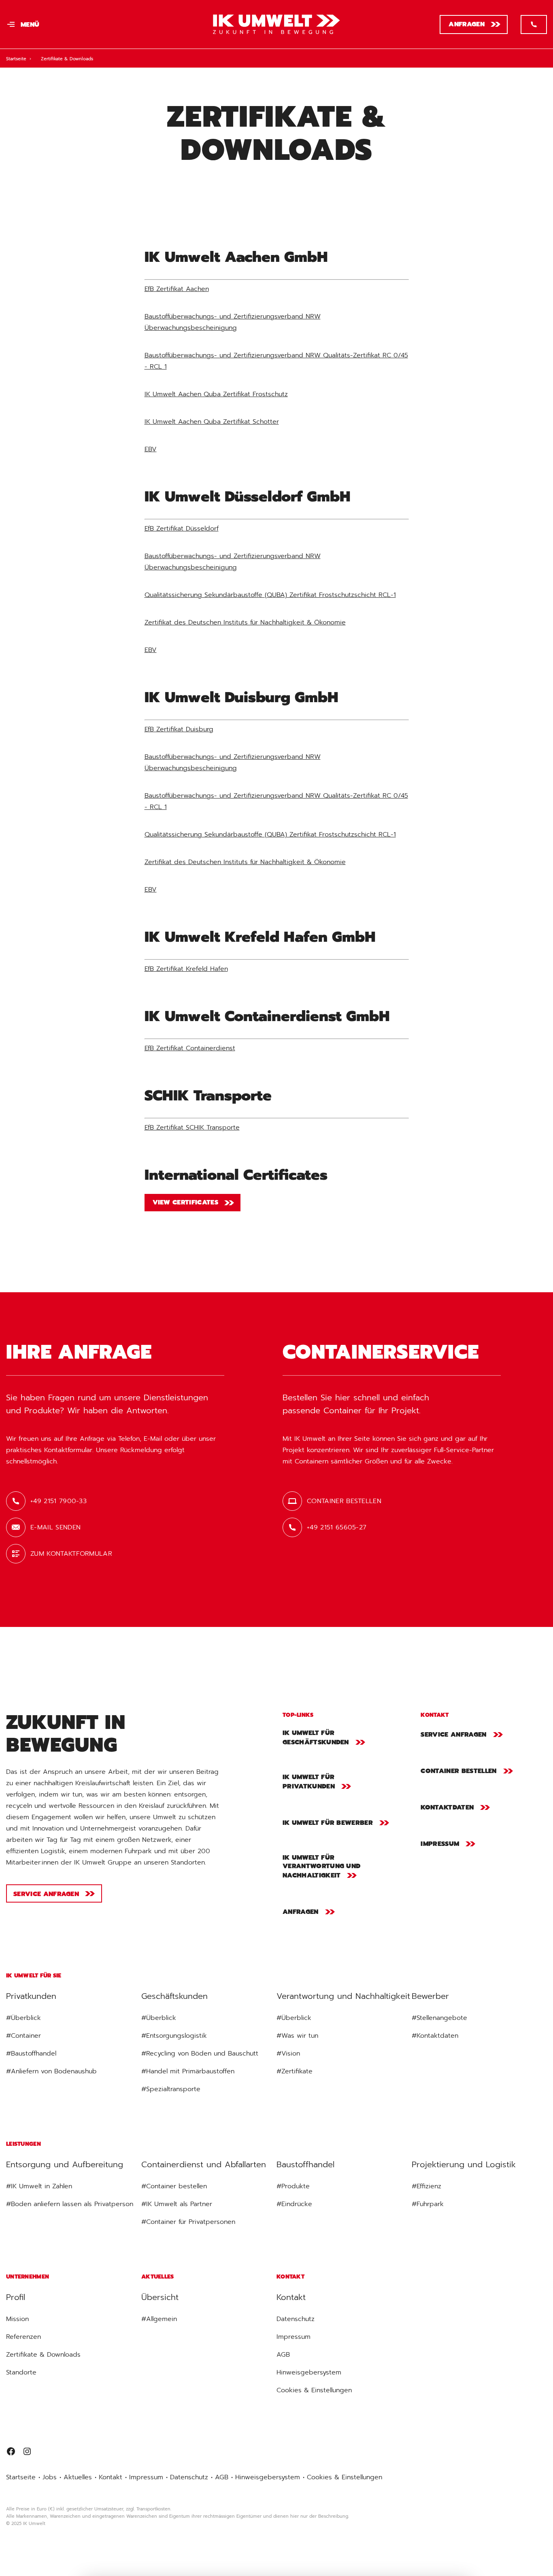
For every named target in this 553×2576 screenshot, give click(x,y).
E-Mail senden (55, 1527)
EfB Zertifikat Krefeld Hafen (186, 969)
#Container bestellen (174, 2186)
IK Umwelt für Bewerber (328, 1823)
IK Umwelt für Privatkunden (309, 1782)
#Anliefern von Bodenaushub (51, 2071)
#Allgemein (159, 2319)
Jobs (50, 2477)
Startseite (16, 59)
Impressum (440, 1844)
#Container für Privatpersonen (188, 2222)
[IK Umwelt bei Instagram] (27, 2453)
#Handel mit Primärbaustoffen (188, 2071)
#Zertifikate (295, 2071)
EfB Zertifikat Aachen (177, 289)
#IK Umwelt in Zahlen (39, 2186)
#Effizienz (426, 2186)
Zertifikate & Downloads (43, 2355)
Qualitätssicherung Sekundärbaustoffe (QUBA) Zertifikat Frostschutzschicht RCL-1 (270, 595)
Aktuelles (78, 2477)
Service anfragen (46, 1894)
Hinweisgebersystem (309, 2372)
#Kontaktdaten (435, 2036)
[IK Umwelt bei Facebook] (11, 2453)
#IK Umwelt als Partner (177, 2204)
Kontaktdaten (447, 1807)
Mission (17, 2319)
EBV (151, 449)
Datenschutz (296, 2319)
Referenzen (23, 2337)
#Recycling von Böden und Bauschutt (200, 2054)
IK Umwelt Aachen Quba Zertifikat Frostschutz (216, 394)
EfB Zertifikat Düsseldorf (182, 529)
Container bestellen (344, 1501)
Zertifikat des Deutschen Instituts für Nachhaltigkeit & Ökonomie (245, 622)
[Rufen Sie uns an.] (534, 24)
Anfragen (467, 24)
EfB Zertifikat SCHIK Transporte (192, 1128)
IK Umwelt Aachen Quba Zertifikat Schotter (212, 422)
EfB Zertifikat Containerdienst (190, 1048)
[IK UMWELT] (277, 24)
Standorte (21, 2372)
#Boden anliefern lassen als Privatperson (70, 2204)
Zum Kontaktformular (71, 1554)
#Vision (288, 2054)
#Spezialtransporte (171, 2089)
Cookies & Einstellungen (314, 2390)
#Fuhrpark (428, 2204)
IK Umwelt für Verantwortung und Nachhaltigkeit (321, 1867)
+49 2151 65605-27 (337, 1527)
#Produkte (293, 2186)
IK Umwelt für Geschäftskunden (316, 1738)
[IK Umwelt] (70, 1689)
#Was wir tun (297, 2036)
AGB (283, 2355)
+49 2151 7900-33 (58, 1501)
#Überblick (23, 2018)
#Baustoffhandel (31, 2054)
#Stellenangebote (439, 2018)
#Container (23, 2036)
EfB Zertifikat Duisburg (179, 729)
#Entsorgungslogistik (174, 2036)
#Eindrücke (294, 2204)
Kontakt (111, 2477)
